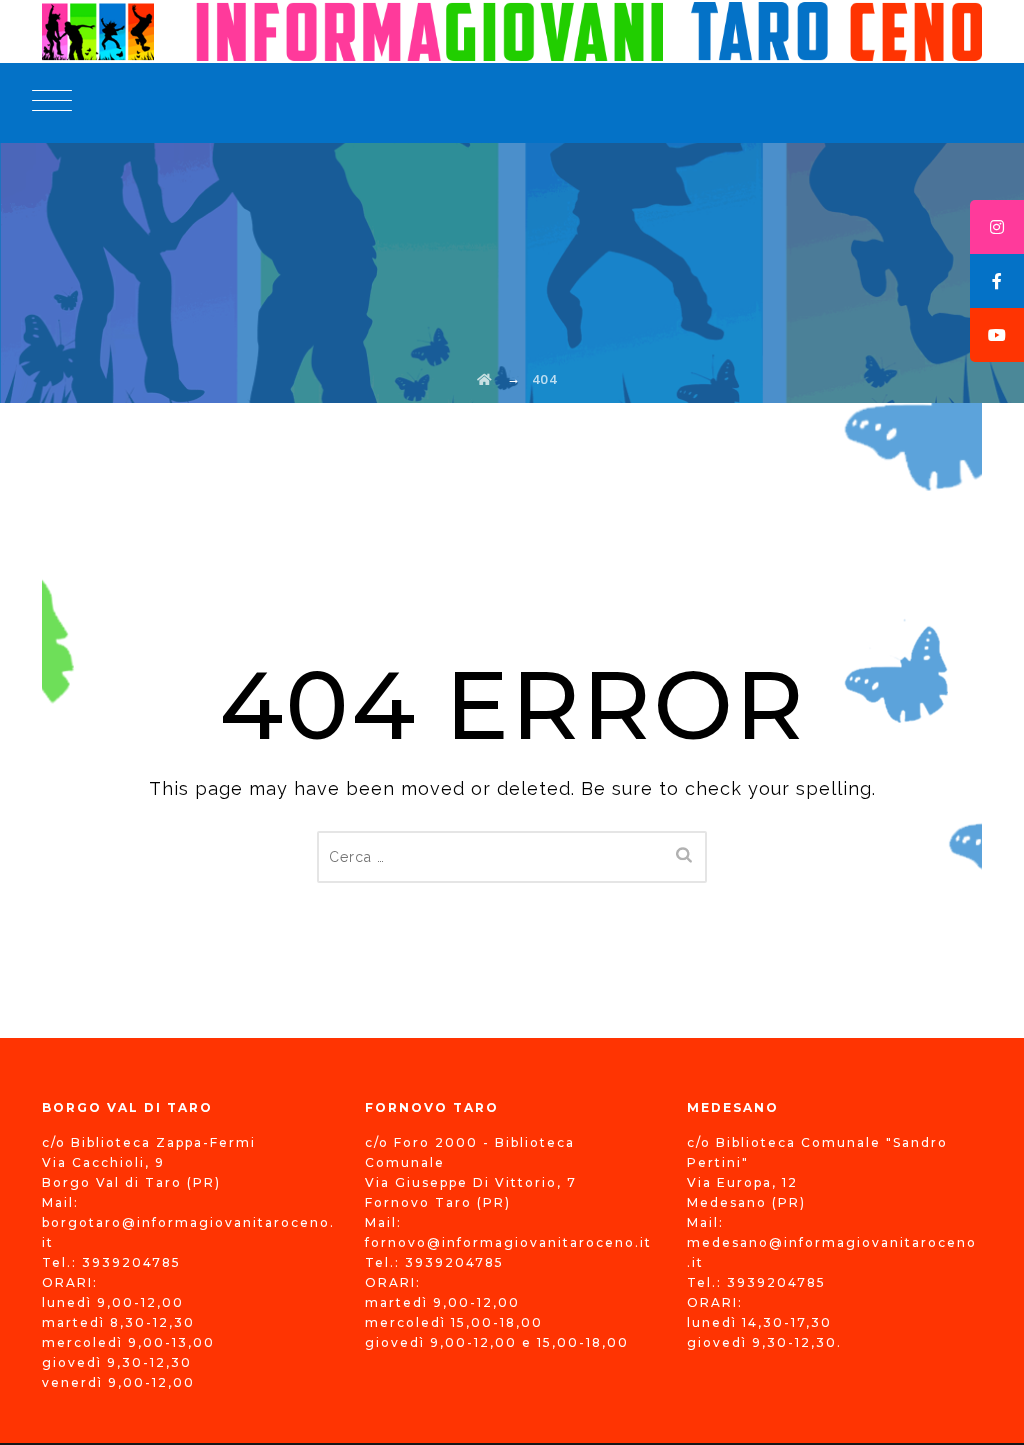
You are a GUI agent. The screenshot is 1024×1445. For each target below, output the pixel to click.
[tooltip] (997, 227)
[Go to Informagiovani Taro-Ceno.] (485, 379)
